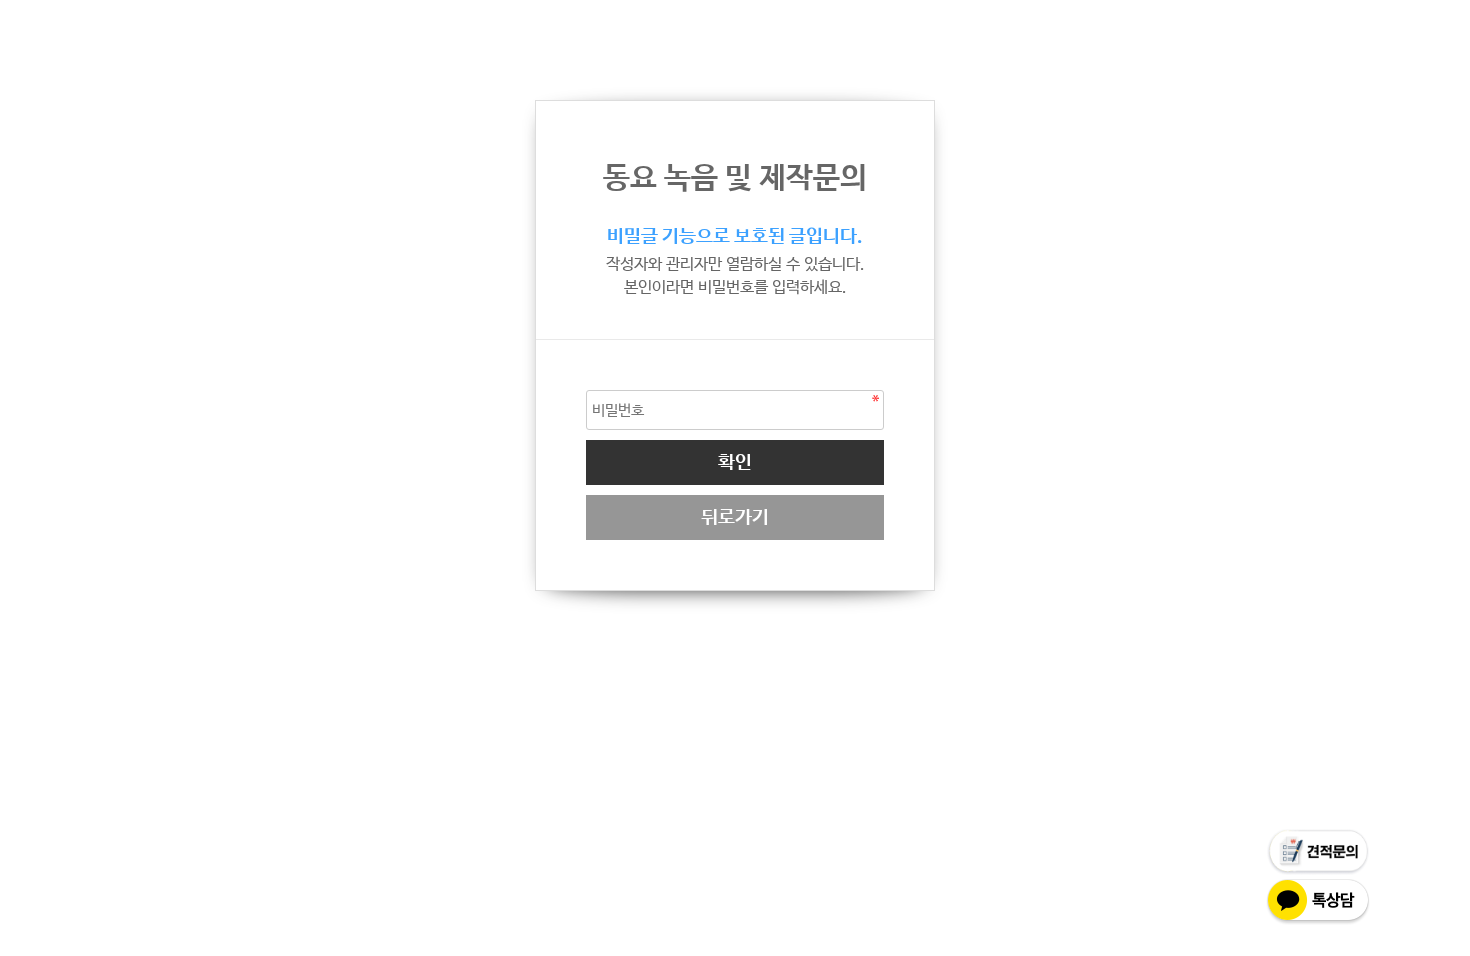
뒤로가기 (735, 518)
